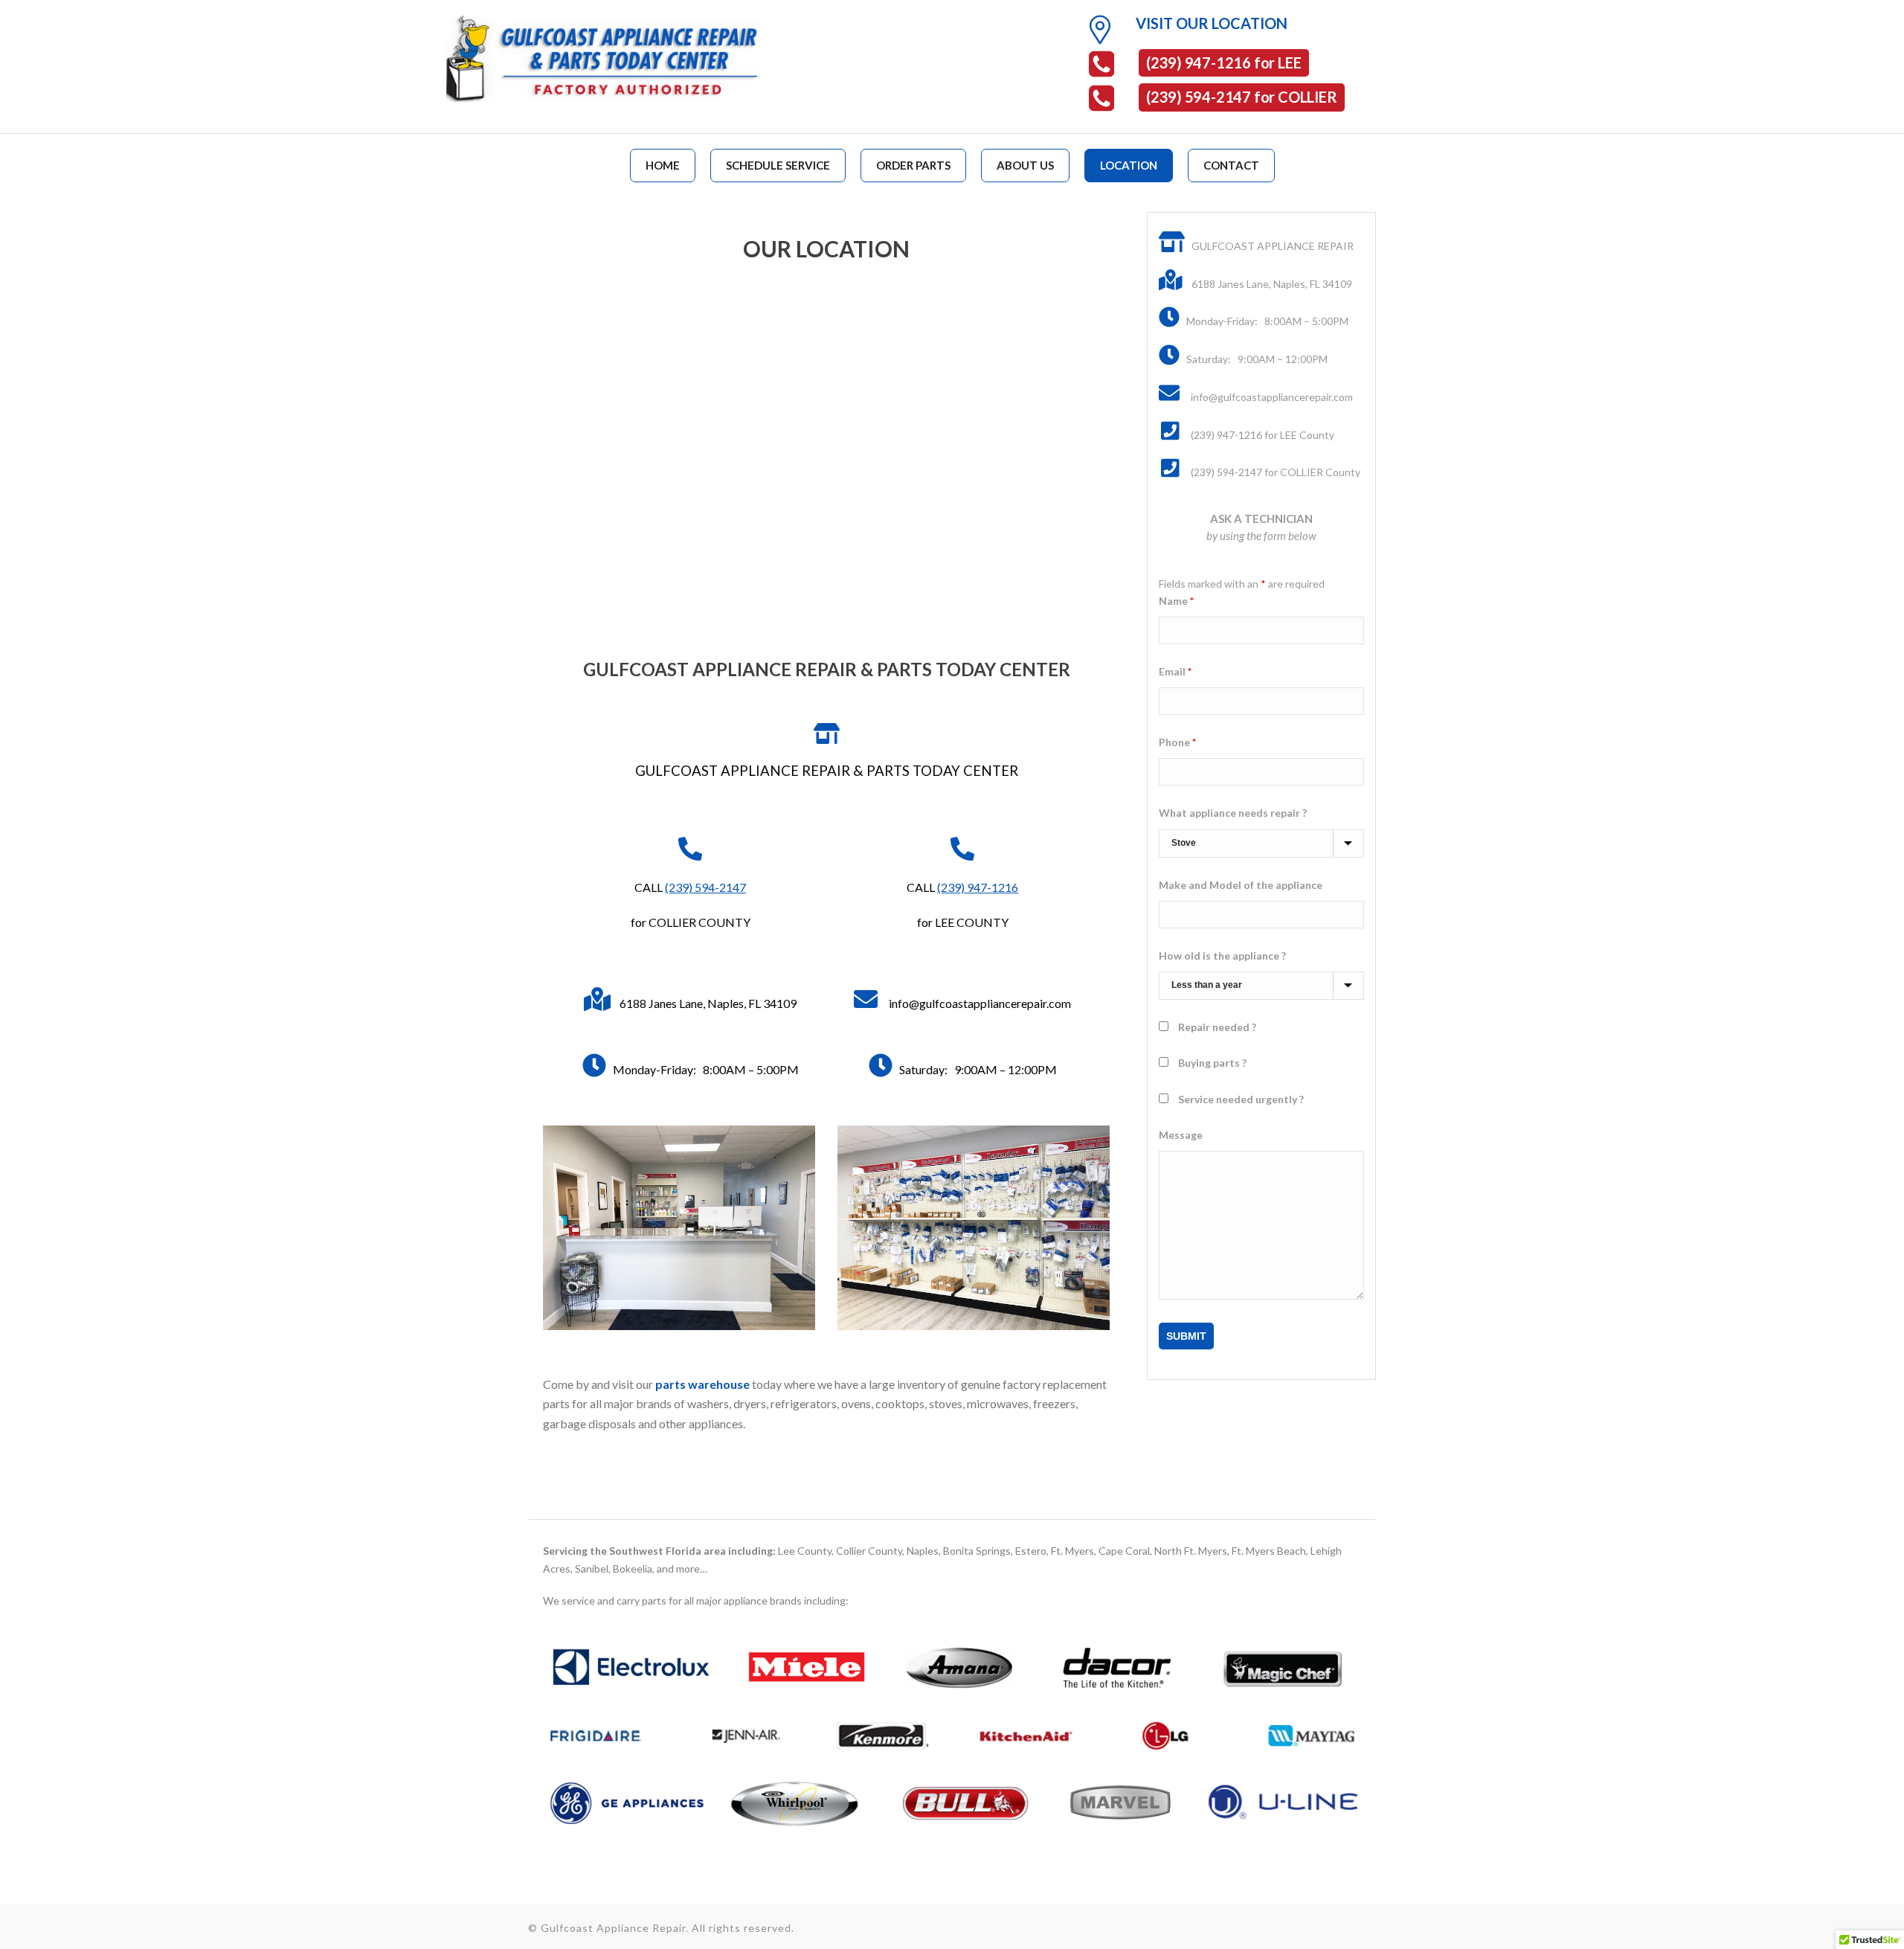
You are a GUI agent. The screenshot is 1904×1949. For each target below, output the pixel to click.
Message (1181, 1135)
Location (1129, 165)
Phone (1177, 742)
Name (1176, 601)
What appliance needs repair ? (1233, 813)
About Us (1025, 165)
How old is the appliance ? (1222, 956)
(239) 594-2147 (705, 887)
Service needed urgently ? (1241, 1099)
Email (1175, 671)
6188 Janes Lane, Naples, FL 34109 (708, 1003)
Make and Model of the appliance (1241, 885)
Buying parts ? (1212, 1063)
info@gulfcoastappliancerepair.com (980, 1003)
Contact (1231, 165)
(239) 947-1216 (978, 887)
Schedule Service (778, 165)
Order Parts (913, 165)
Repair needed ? (1217, 1027)
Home (663, 165)
